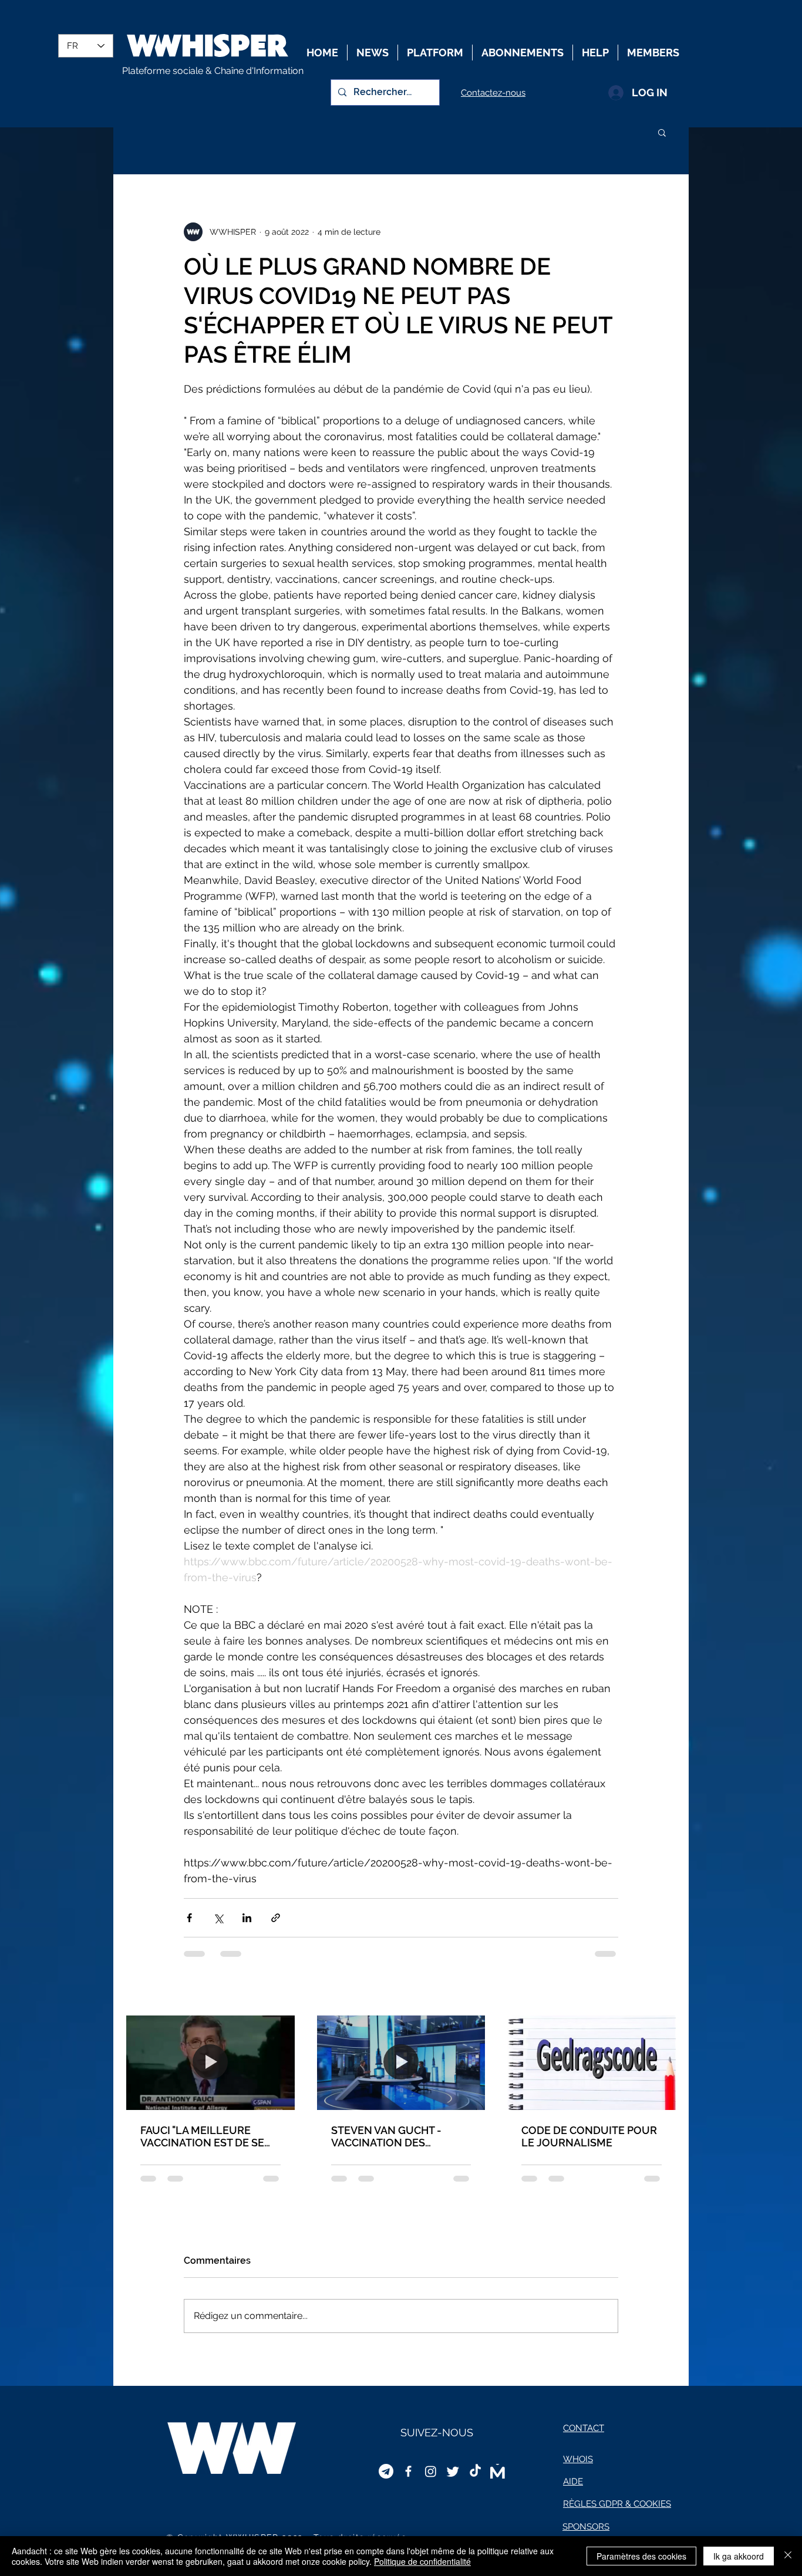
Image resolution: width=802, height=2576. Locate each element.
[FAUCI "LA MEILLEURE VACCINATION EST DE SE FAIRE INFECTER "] (210, 2063)
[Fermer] (788, 2556)
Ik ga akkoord (739, 2556)
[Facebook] (408, 2471)
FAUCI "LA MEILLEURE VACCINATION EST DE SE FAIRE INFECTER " (202, 2136)
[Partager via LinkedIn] (247, 1918)
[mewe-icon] (498, 2471)
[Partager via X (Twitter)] (218, 1918)
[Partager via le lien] (276, 1918)
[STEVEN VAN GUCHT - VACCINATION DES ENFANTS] (401, 2063)
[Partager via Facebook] (189, 1918)
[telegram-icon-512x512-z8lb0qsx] (386, 2471)
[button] (662, 132)
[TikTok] (475, 2471)
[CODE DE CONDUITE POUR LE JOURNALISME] (592, 2063)
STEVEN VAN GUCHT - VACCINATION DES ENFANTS (386, 2136)
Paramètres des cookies (641, 2556)
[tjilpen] (453, 2471)
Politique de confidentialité (422, 2561)
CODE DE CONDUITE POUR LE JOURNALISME (589, 2136)
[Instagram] (431, 2471)
